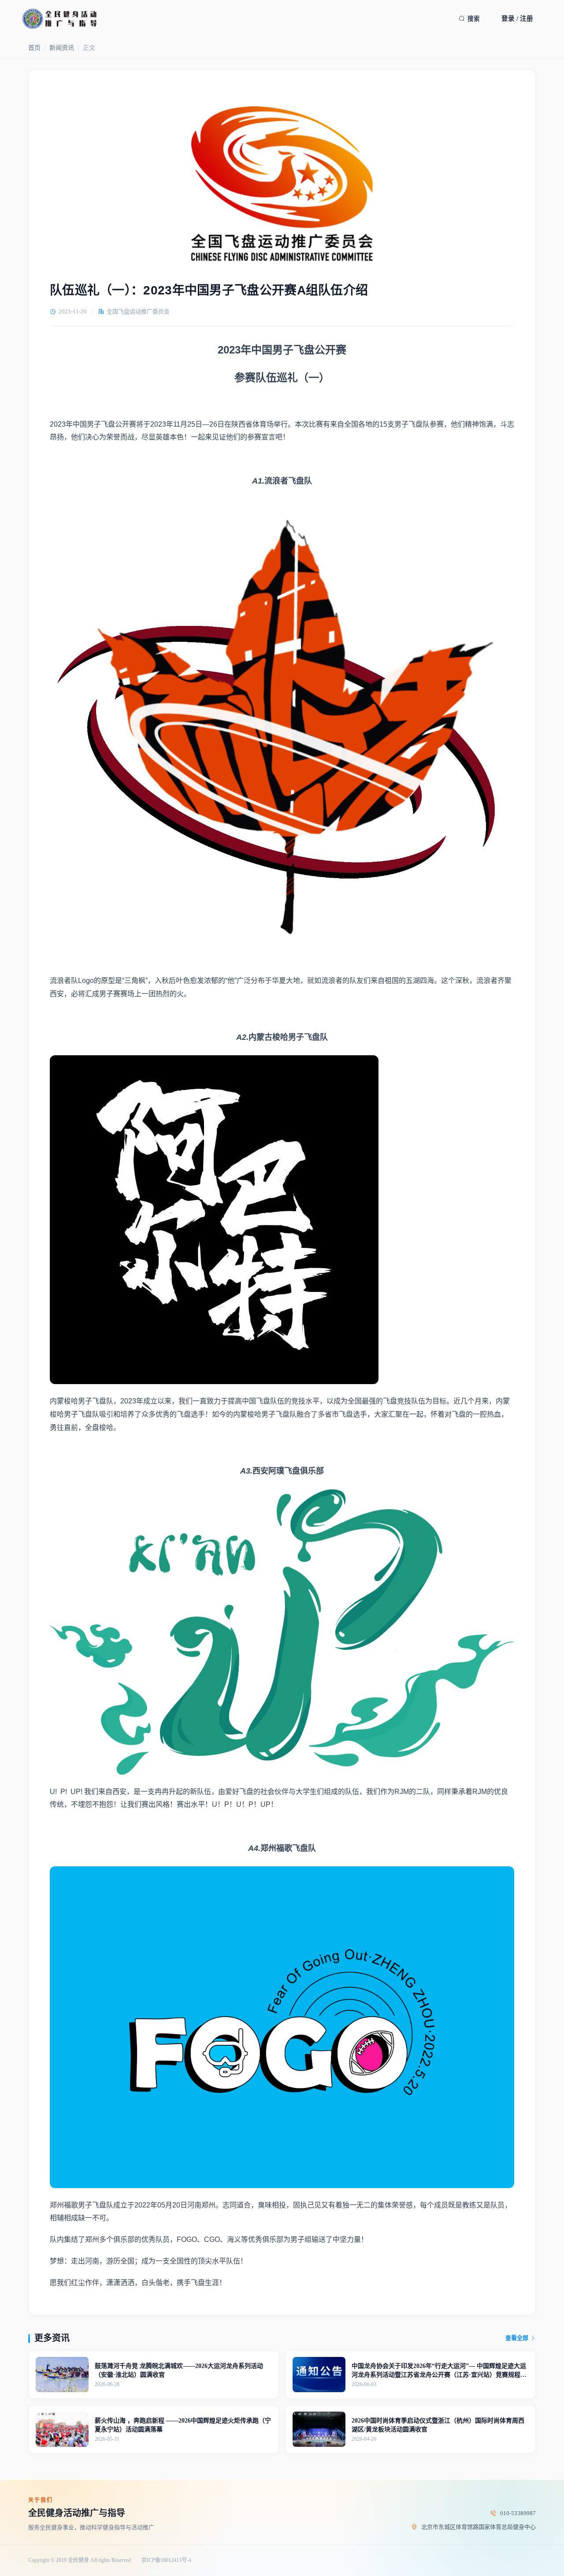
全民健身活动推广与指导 (77, 2513)
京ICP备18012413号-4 (166, 2560)
